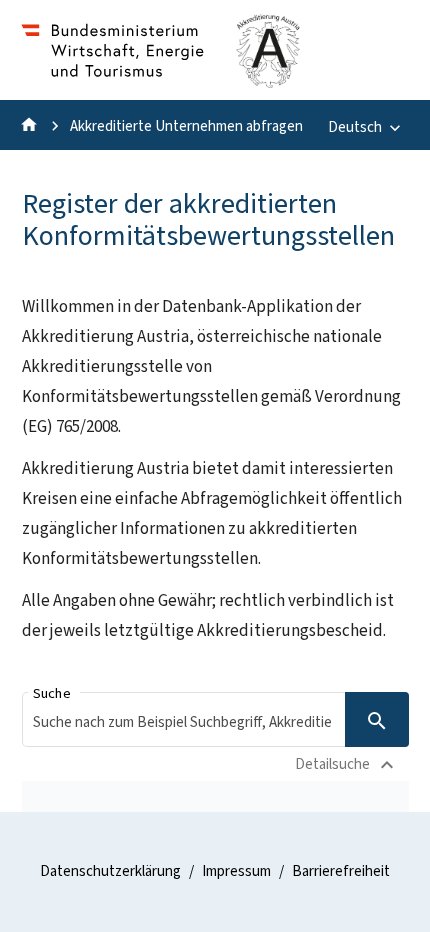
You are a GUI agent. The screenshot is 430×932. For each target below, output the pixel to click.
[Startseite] (28, 129)
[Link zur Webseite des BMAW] (112, 82)
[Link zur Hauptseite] (268, 82)
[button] (215, 719)
